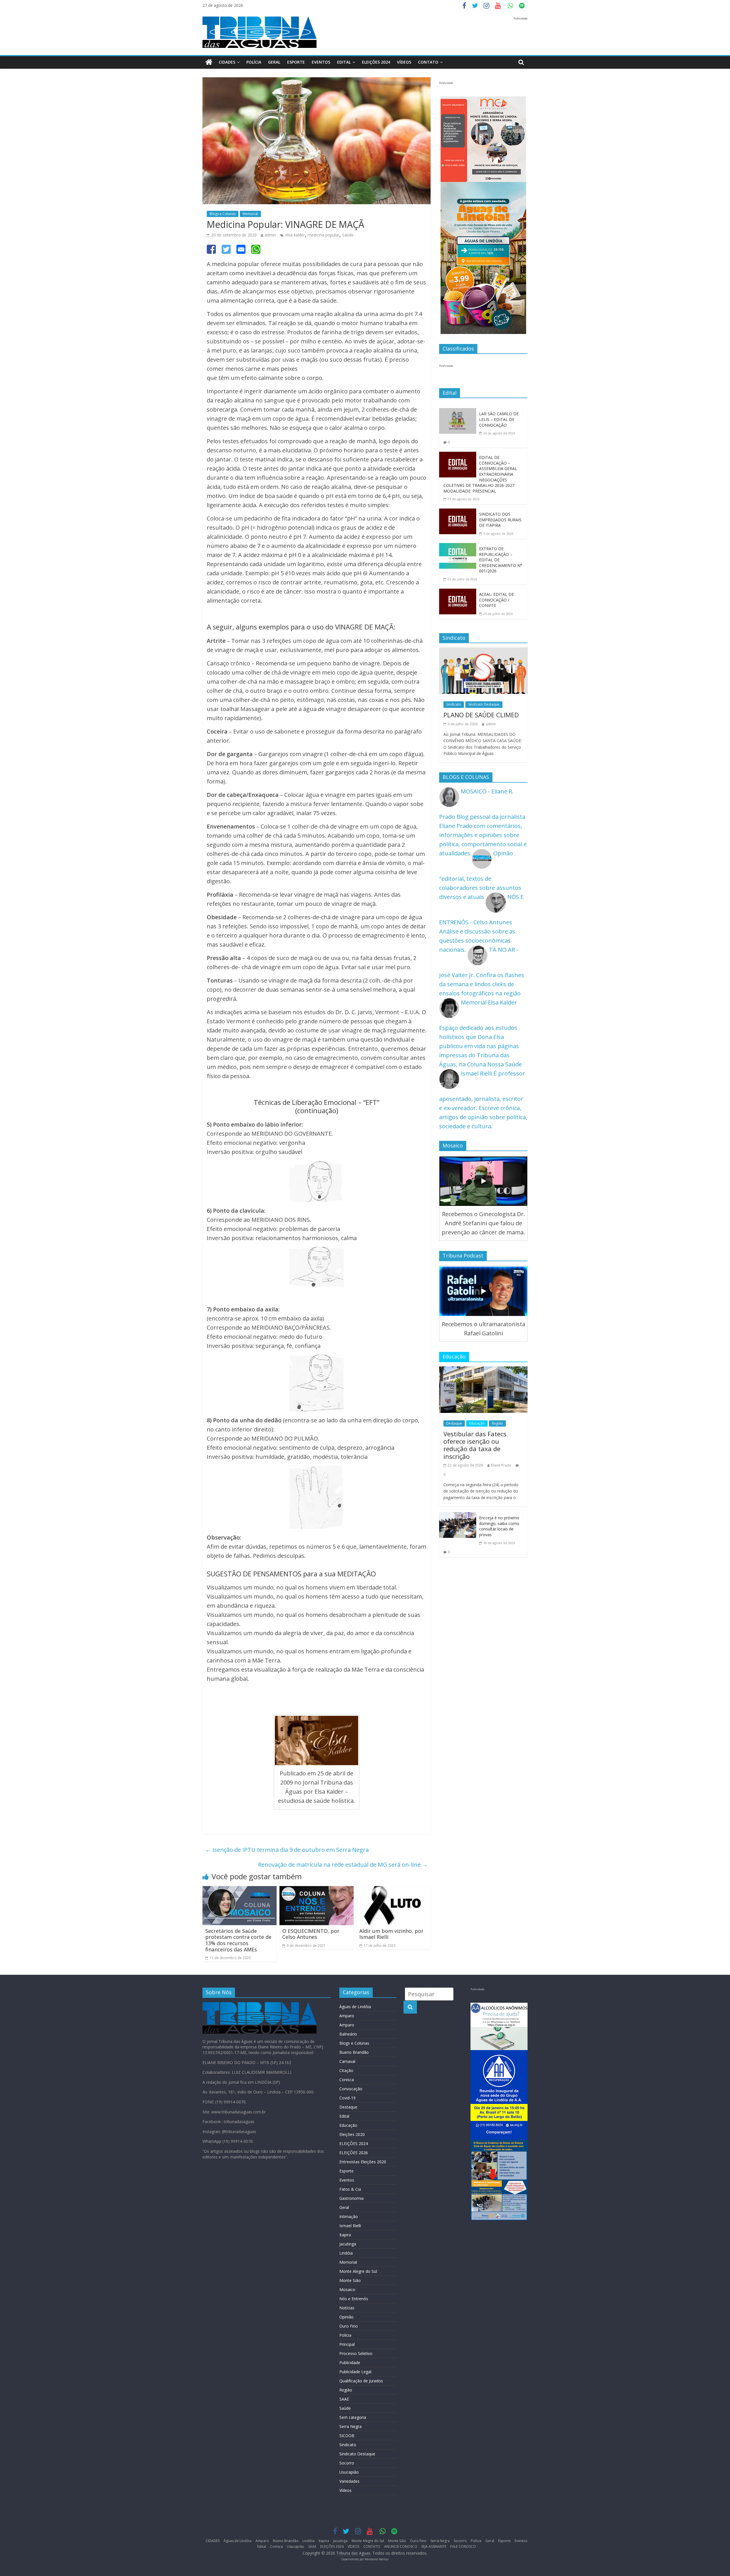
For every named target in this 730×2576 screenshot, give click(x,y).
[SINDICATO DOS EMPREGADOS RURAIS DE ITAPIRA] (458, 513)
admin (270, 235)
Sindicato (454, 704)
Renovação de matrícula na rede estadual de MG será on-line (343, 1865)
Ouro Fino (349, 2326)
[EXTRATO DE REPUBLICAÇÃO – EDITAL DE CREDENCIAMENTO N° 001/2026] (458, 547)
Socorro (347, 2463)
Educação (477, 1423)
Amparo (347, 2016)
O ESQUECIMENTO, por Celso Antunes (311, 1934)
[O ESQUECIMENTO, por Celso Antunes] (317, 1891)
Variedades (349, 2481)
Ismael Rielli (350, 2226)
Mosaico (347, 2290)
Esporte (296, 62)
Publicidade (350, 2363)
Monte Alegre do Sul (358, 2271)
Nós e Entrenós (354, 2299)
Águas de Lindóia (355, 2007)
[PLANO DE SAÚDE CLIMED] (483, 652)
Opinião (346, 2317)
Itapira (345, 2235)
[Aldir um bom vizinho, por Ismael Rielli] (394, 1891)
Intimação (349, 2216)
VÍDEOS (404, 62)
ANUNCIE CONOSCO (401, 2546)
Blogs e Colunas (223, 214)
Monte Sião (350, 2280)
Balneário (348, 2034)
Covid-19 (347, 2098)
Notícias (347, 2308)
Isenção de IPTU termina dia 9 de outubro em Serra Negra (287, 1850)
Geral (274, 62)
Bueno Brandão (354, 2052)
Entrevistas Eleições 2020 (363, 2162)
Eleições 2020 (352, 2134)
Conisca (347, 2080)
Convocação (351, 2089)
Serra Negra (350, 2426)
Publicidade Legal (355, 2372)
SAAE (344, 2399)
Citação (346, 2070)
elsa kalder (295, 235)
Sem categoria (353, 2417)
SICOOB (347, 2436)
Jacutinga (348, 2244)
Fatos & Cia (350, 2189)
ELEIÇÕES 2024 (376, 62)
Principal (347, 2344)
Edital (344, 62)
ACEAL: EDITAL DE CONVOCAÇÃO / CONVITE (496, 600)
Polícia (254, 62)
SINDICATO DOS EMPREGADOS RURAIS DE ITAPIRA (500, 520)
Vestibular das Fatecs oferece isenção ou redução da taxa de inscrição (475, 1445)
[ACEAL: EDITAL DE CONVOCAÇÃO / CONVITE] (458, 593)
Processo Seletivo (356, 2353)
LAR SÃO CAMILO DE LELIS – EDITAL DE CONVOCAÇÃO (499, 419)
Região (497, 1423)
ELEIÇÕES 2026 (354, 2153)
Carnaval (347, 2061)
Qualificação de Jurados (361, 2381)
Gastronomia (351, 2198)
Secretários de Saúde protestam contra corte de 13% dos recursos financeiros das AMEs (238, 1940)
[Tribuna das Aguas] (209, 62)
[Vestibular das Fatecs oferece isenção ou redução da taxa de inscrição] (483, 1371)
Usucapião (349, 2472)
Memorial (250, 214)
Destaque (454, 1423)
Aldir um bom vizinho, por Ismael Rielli (391, 1934)
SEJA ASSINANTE (434, 2546)
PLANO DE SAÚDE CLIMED (481, 715)
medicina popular (324, 235)
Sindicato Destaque (484, 704)
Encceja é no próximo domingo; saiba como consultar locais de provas (499, 1526)
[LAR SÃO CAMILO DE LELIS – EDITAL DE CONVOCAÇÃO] (458, 413)
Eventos (321, 62)
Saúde (348, 235)
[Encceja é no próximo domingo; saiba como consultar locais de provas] (458, 1517)
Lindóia (346, 2253)
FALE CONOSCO (463, 2546)
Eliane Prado (501, 1465)
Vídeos (345, 2490)
